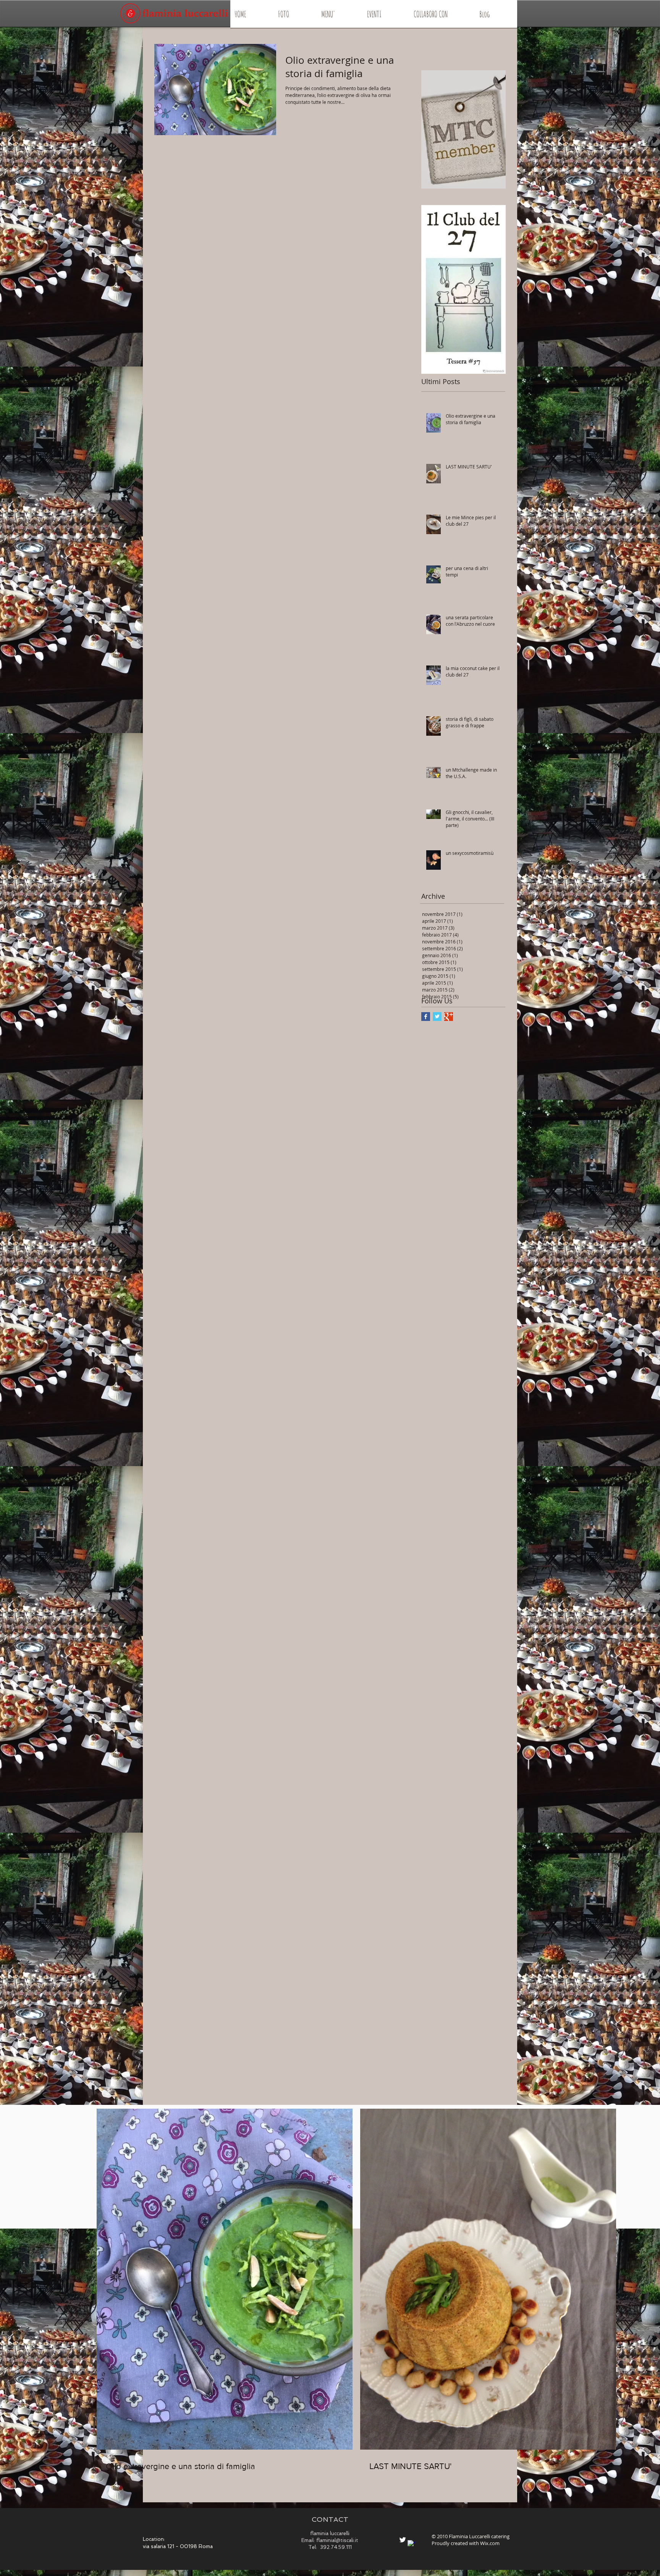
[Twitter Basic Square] (437, 1017)
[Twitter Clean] (403, 2540)
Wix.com (490, 2543)
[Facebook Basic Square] (426, 1017)
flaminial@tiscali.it (337, 2540)
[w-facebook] (411, 2544)
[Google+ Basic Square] (449, 1017)
